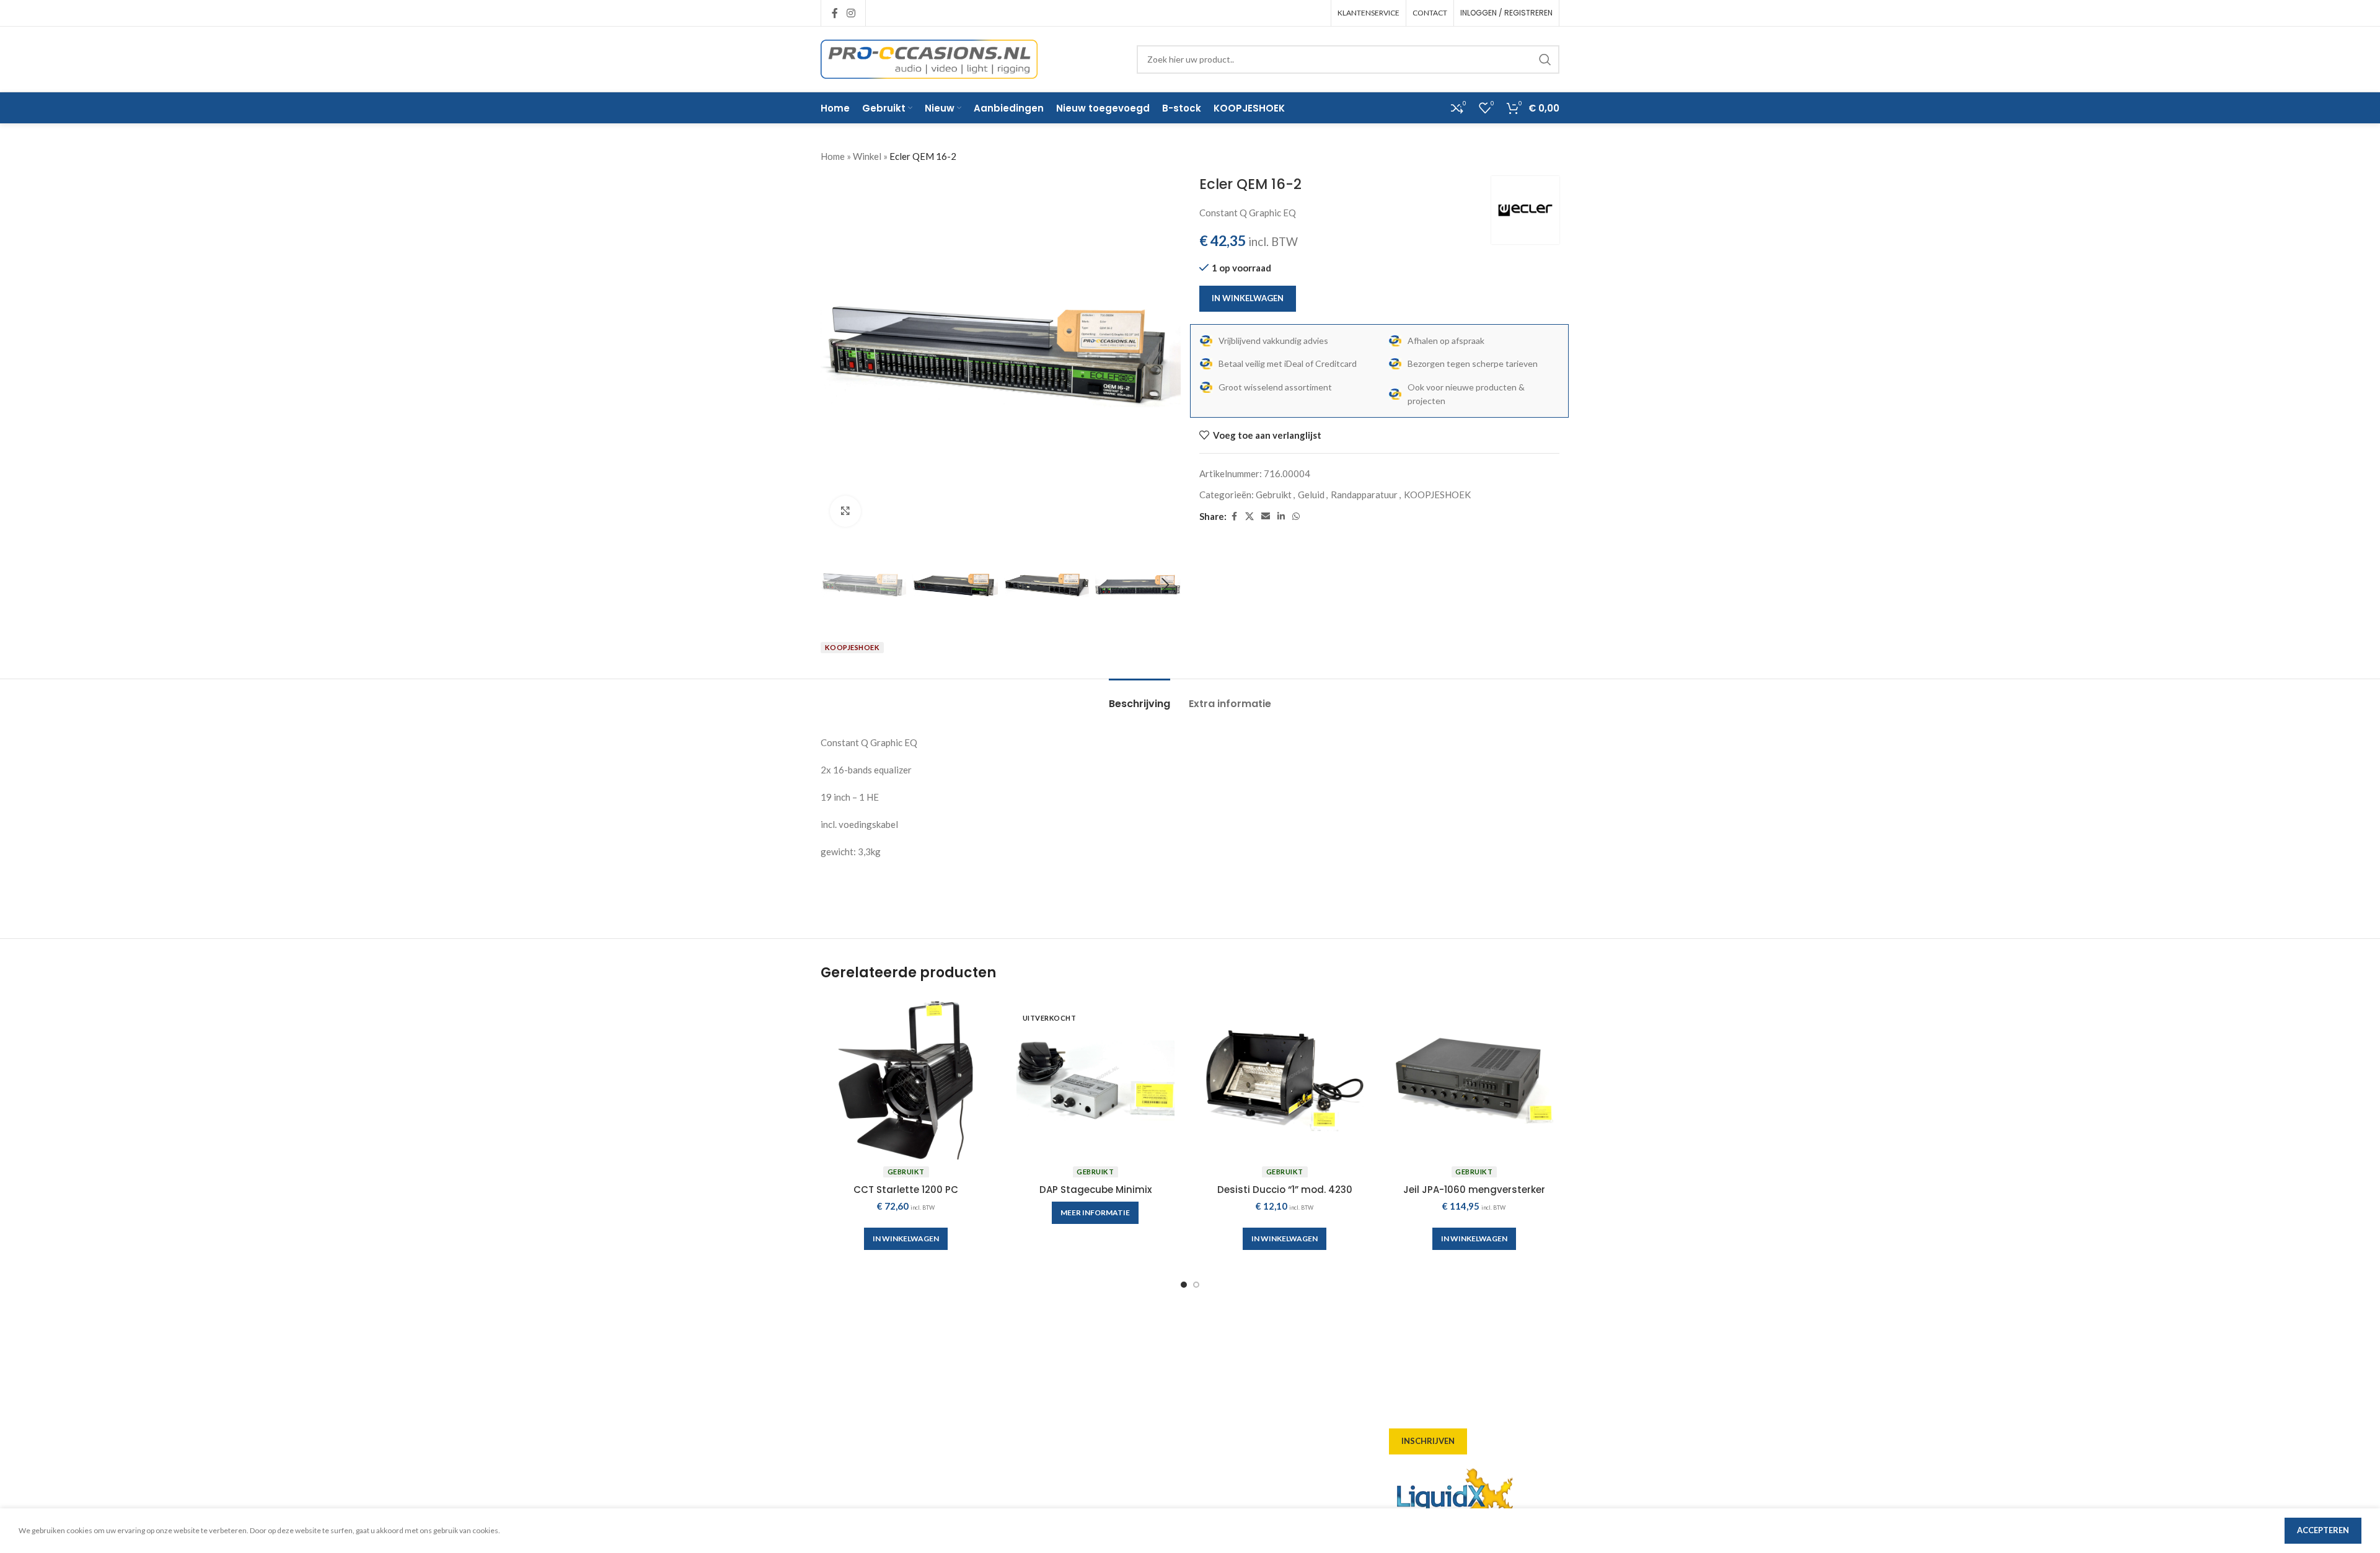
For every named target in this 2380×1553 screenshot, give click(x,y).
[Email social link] (1266, 517)
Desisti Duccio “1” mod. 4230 (1285, 1190)
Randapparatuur (1364, 495)
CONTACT (1430, 13)
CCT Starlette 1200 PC (906, 1190)
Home (833, 156)
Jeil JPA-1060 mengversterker (1474, 1190)
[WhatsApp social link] (1296, 517)
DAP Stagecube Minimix (1095, 1190)
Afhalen (1028, 1409)
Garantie (1030, 1476)
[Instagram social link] (851, 13)
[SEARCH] (1545, 59)
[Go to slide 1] (1184, 1285)
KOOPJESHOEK (1437, 495)
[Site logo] (929, 58)
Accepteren (2323, 1530)
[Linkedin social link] (1281, 517)
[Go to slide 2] (1196, 1285)
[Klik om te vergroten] (845, 511)
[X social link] (1249, 517)
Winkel (867, 156)
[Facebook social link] (835, 13)
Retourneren (1038, 1498)
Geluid (1311, 495)
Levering (1029, 1386)
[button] (836, 585)
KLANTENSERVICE (1368, 13)
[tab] (1139, 697)
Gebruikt (1274, 495)
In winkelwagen (1248, 298)
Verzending (1036, 1431)
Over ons (1030, 1364)
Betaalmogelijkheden (1057, 1453)
